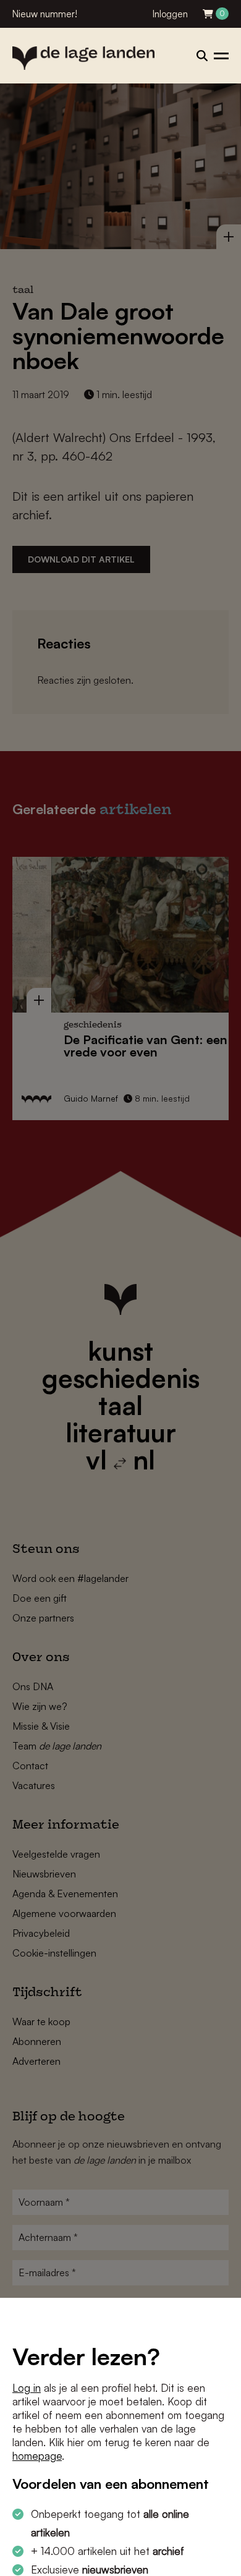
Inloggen (170, 14)
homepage (37, 2456)
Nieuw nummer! (45, 14)
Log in (27, 2388)
